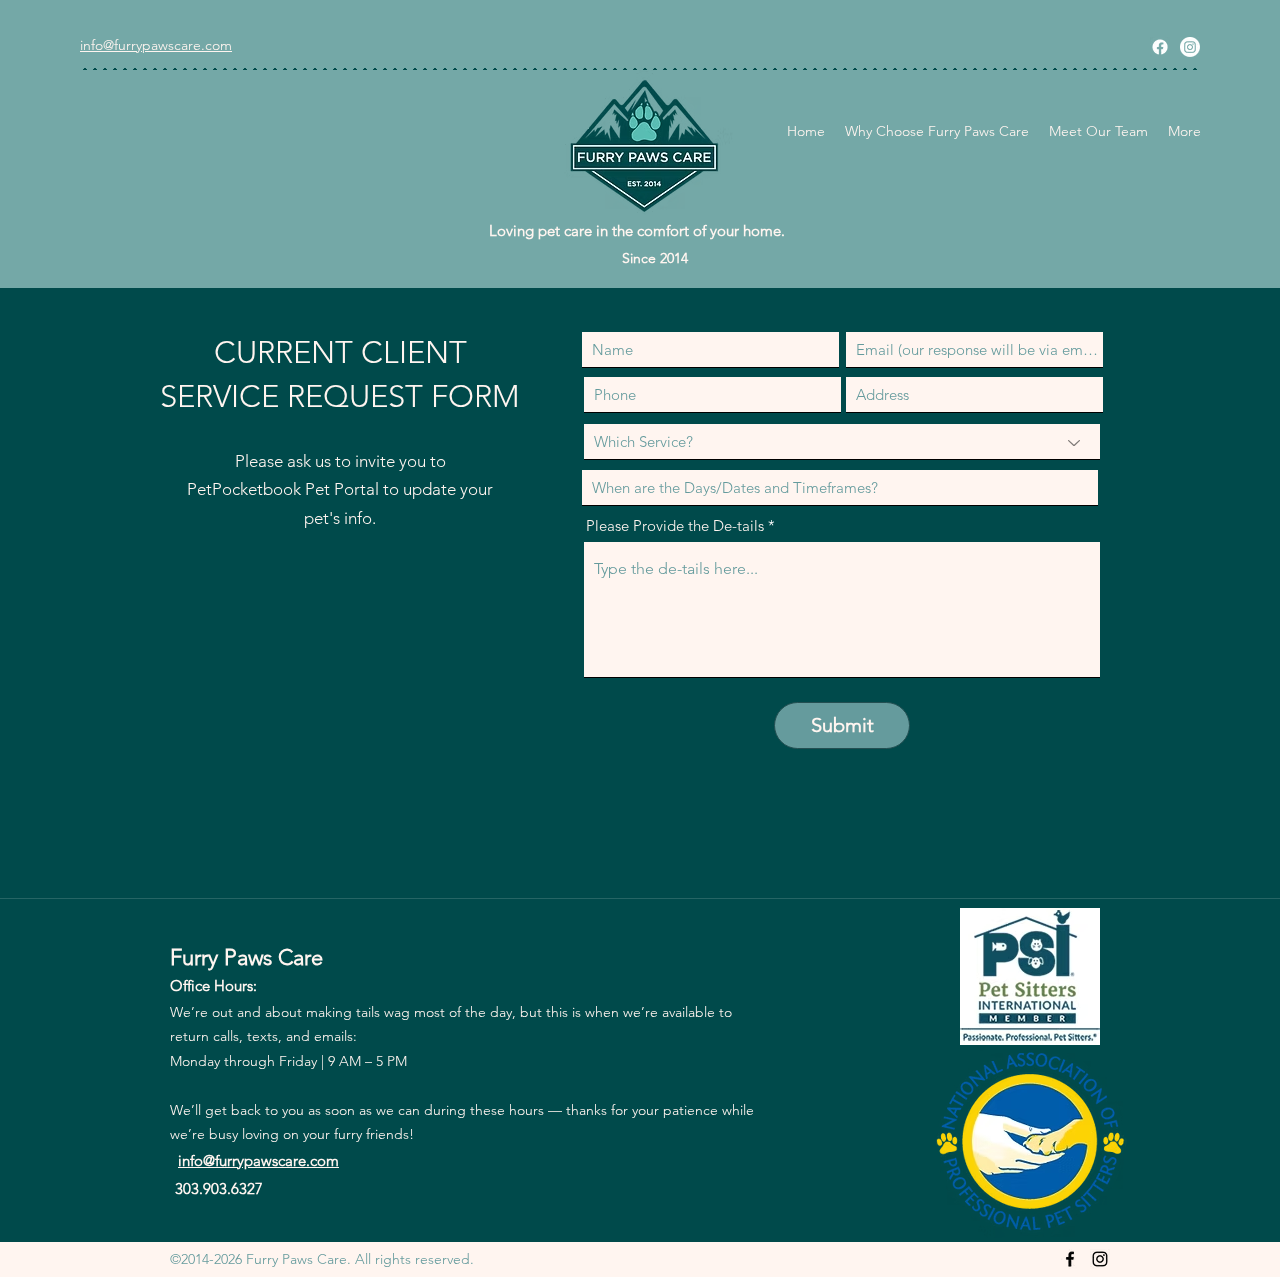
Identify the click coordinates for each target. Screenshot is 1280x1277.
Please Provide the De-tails (675, 525)
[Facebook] (1160, 47)
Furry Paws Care (246, 957)
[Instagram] (1190, 47)
